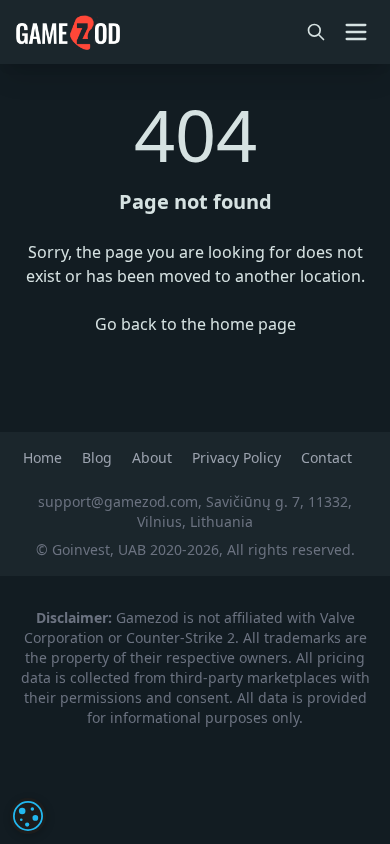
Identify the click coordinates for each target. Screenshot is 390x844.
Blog (99, 457)
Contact (326, 457)
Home (44, 457)
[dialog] (28, 816)
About (154, 457)
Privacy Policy (238, 457)
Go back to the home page (195, 324)
